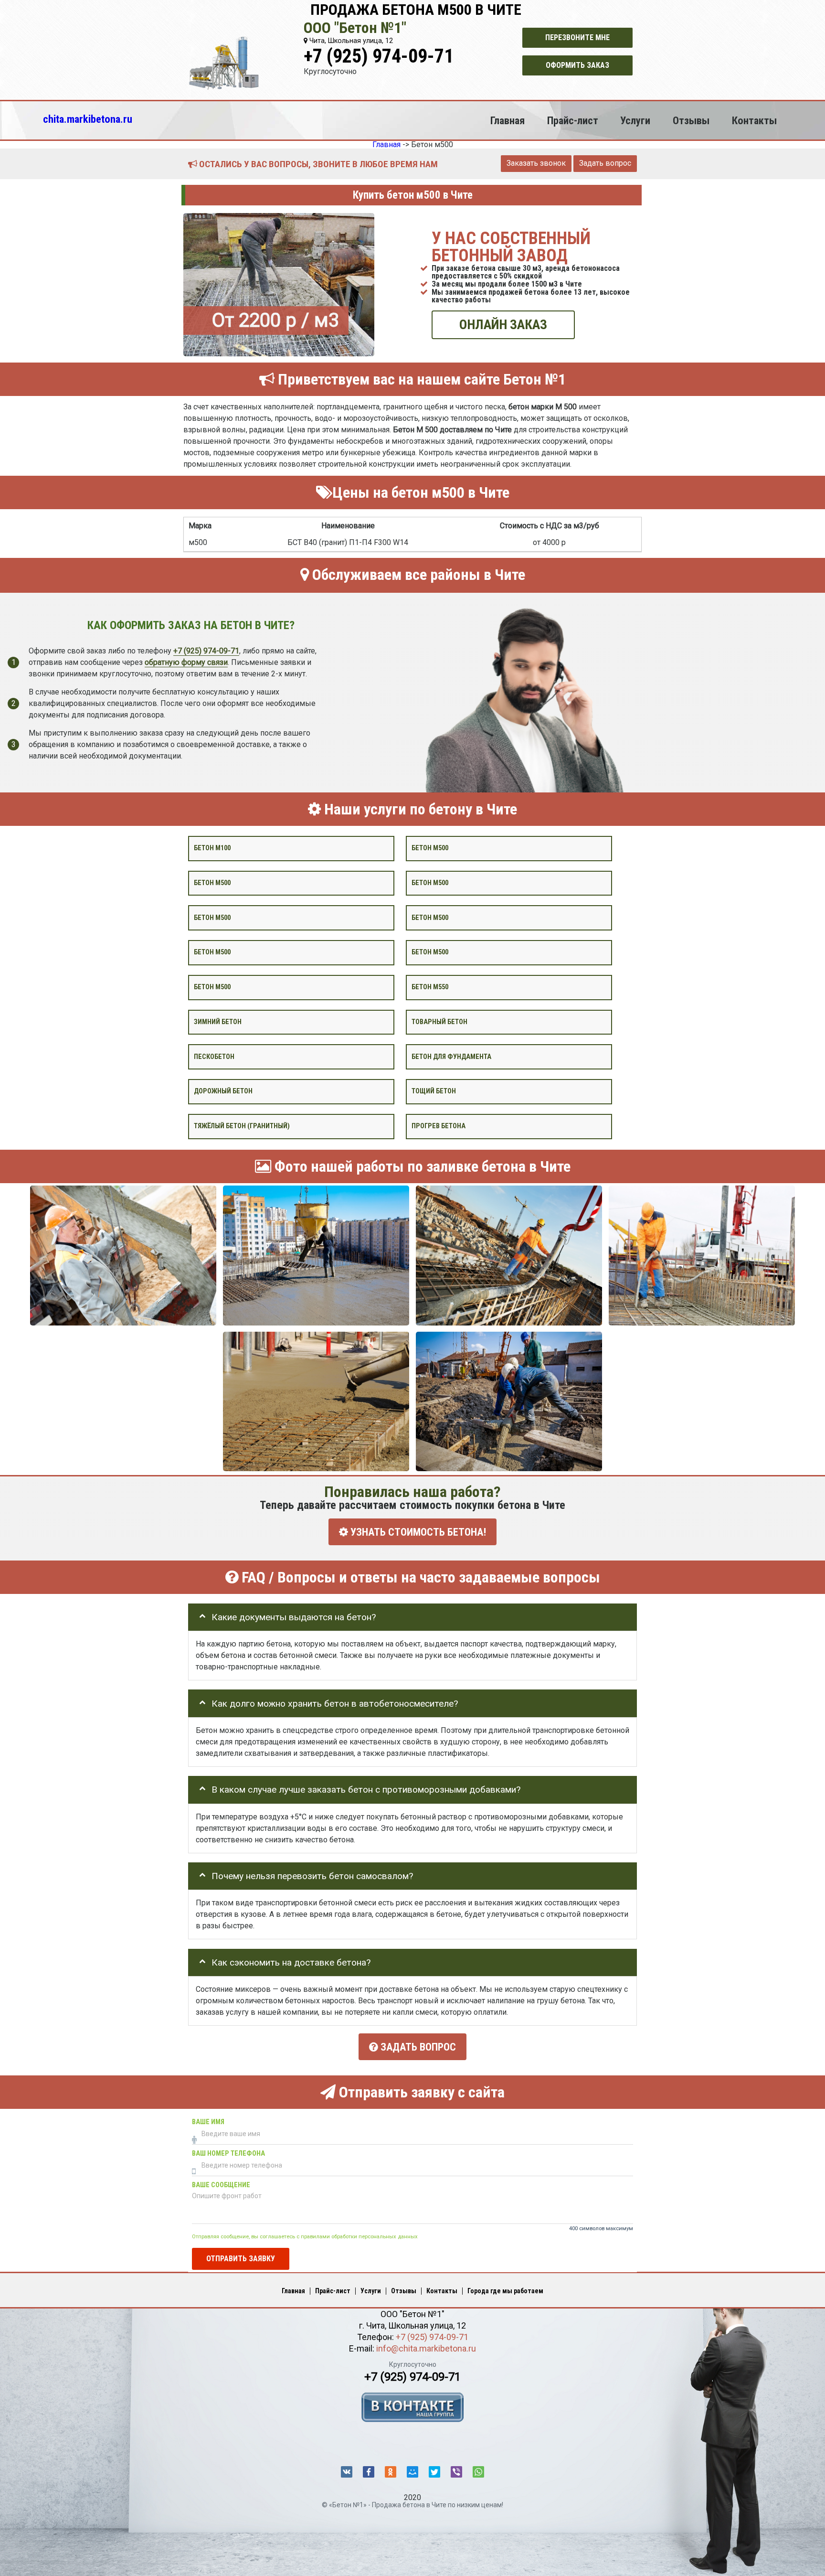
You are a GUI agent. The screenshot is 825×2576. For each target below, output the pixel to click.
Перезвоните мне (577, 37)
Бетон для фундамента (451, 1056)
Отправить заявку (241, 2258)
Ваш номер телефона (228, 2154)
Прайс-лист (573, 120)
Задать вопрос (605, 163)
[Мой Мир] (412, 2472)
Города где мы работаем (505, 2291)
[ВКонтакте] (347, 2472)
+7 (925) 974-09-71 (379, 56)
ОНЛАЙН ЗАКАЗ (503, 325)
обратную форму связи (186, 662)
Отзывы (691, 120)
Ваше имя (208, 2122)
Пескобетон (214, 1056)
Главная (508, 120)
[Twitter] (434, 2472)
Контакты (754, 120)
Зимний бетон (218, 1021)
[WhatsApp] (478, 2472)
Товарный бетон (439, 1021)
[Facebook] (369, 2472)
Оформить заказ (577, 65)
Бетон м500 (430, 848)
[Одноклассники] (391, 2472)
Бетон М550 (430, 987)
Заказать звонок (536, 163)
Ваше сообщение (221, 2185)
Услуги (635, 120)
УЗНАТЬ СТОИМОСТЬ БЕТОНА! (417, 1532)
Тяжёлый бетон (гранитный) (242, 1126)
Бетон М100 (212, 848)
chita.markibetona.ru (88, 119)
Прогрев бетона (439, 1126)
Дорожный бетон (223, 1091)
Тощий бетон (434, 1091)
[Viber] (456, 2472)
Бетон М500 (212, 987)
